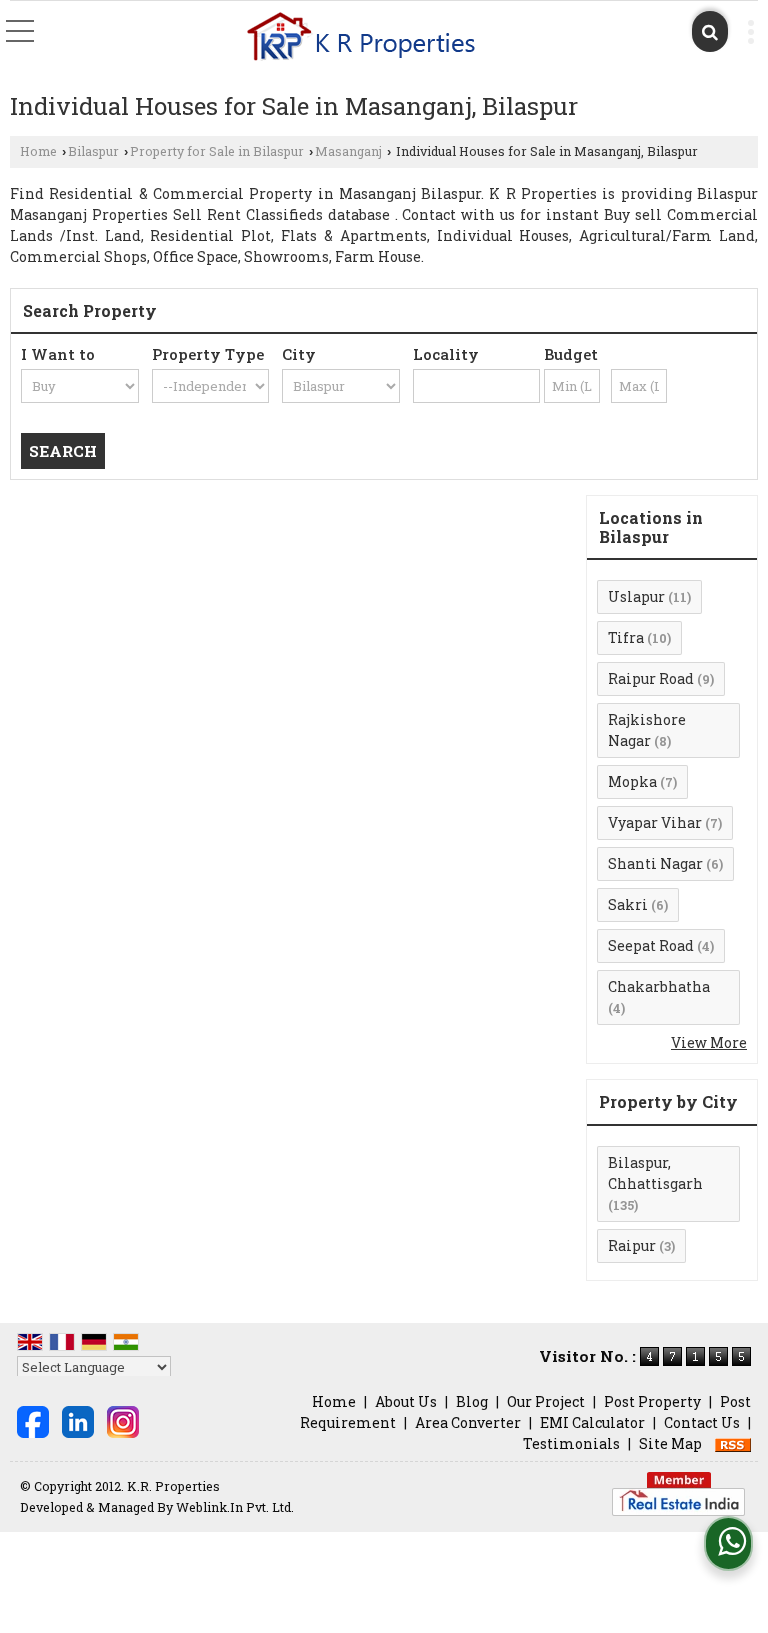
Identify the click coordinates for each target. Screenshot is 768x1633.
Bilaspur (93, 151)
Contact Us (702, 1422)
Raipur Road (651, 678)
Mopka (632, 781)
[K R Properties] (361, 38)
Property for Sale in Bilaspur (217, 151)
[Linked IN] (78, 1420)
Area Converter (468, 1422)
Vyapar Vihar (655, 822)
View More (709, 1042)
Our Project (546, 1401)
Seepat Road (651, 945)
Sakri (628, 904)
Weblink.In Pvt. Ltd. (235, 1507)
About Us (406, 1401)
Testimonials (571, 1443)
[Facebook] (33, 1420)
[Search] (710, 31)
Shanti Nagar (655, 863)
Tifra (626, 637)
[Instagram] (123, 1420)
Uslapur (636, 596)
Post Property (652, 1401)
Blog (472, 1401)
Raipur (632, 1245)
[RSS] (733, 1443)
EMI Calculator (592, 1422)
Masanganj (348, 151)
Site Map (670, 1443)
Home (38, 151)
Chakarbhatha (659, 986)
